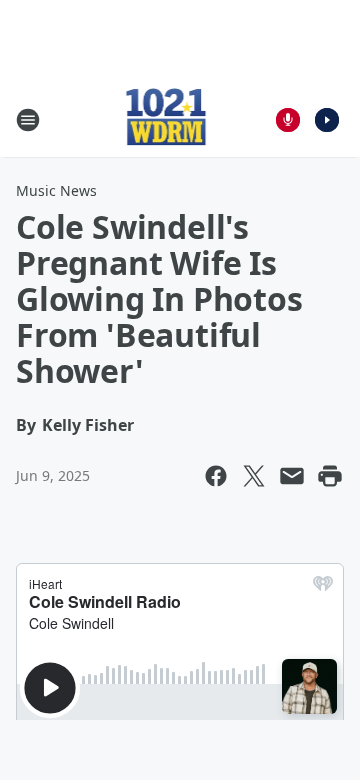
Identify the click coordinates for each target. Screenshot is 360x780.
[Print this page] (330, 476)
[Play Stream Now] (327, 120)
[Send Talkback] (288, 120)
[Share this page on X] (254, 476)
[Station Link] (166, 119)
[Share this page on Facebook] (216, 476)
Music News (56, 190)
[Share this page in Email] (292, 476)
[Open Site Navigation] (28, 120)
